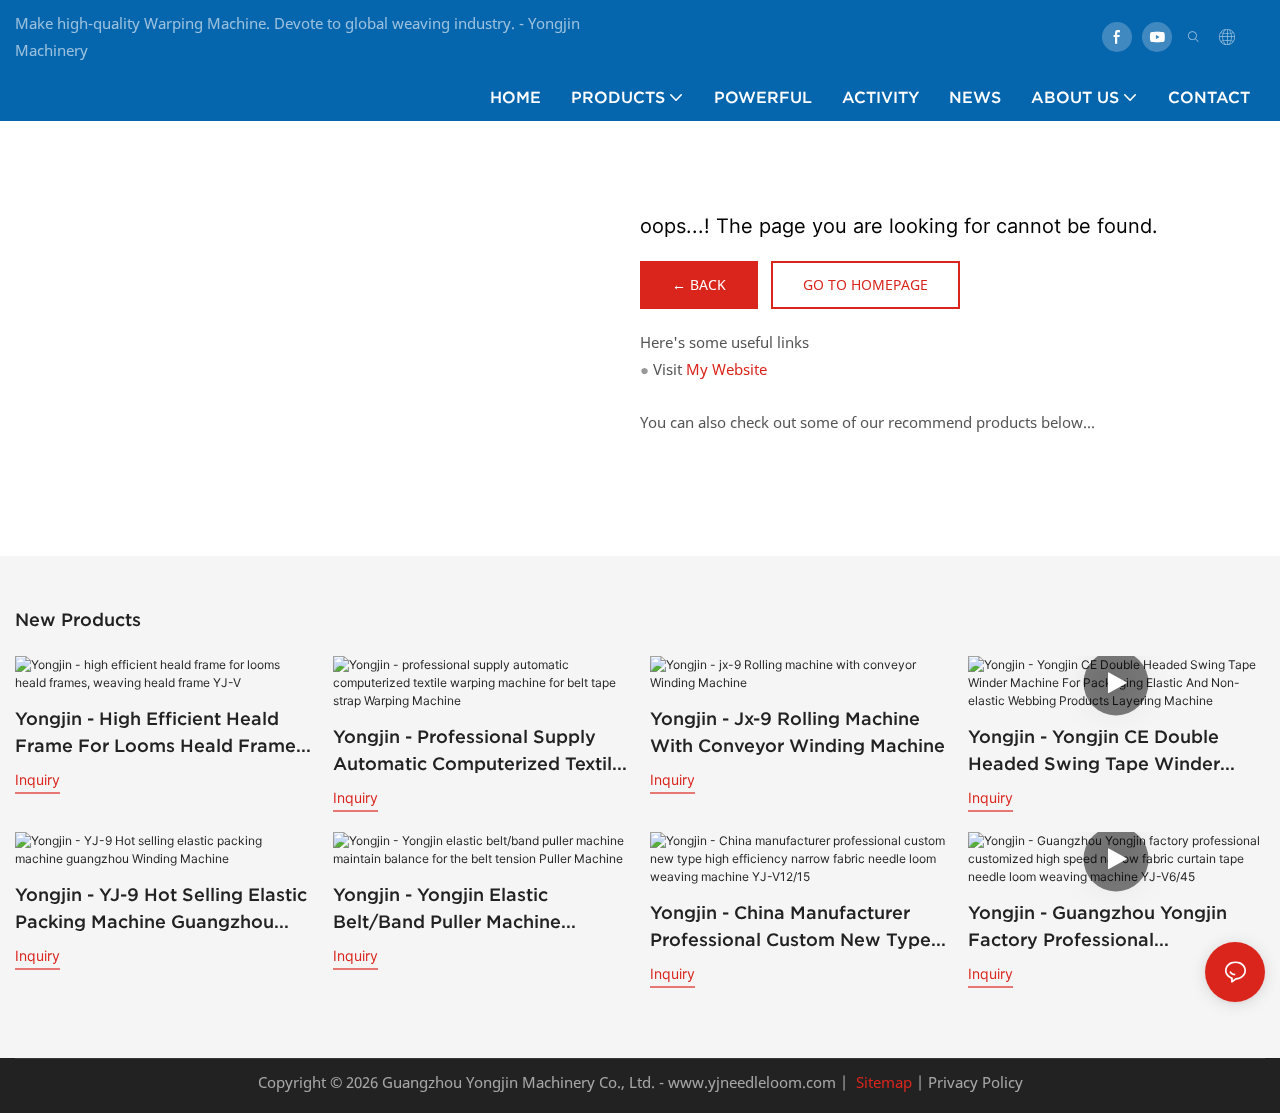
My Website (726, 369)
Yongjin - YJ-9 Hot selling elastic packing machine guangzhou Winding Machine (161, 909)
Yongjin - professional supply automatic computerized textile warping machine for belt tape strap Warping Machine (478, 751)
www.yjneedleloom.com (750, 1082)
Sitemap (882, 1082)
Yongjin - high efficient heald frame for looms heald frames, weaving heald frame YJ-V (162, 733)
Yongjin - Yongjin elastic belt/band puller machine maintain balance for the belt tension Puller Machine (468, 909)
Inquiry (37, 779)
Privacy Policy (975, 1082)
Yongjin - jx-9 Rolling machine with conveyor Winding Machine (797, 732)
